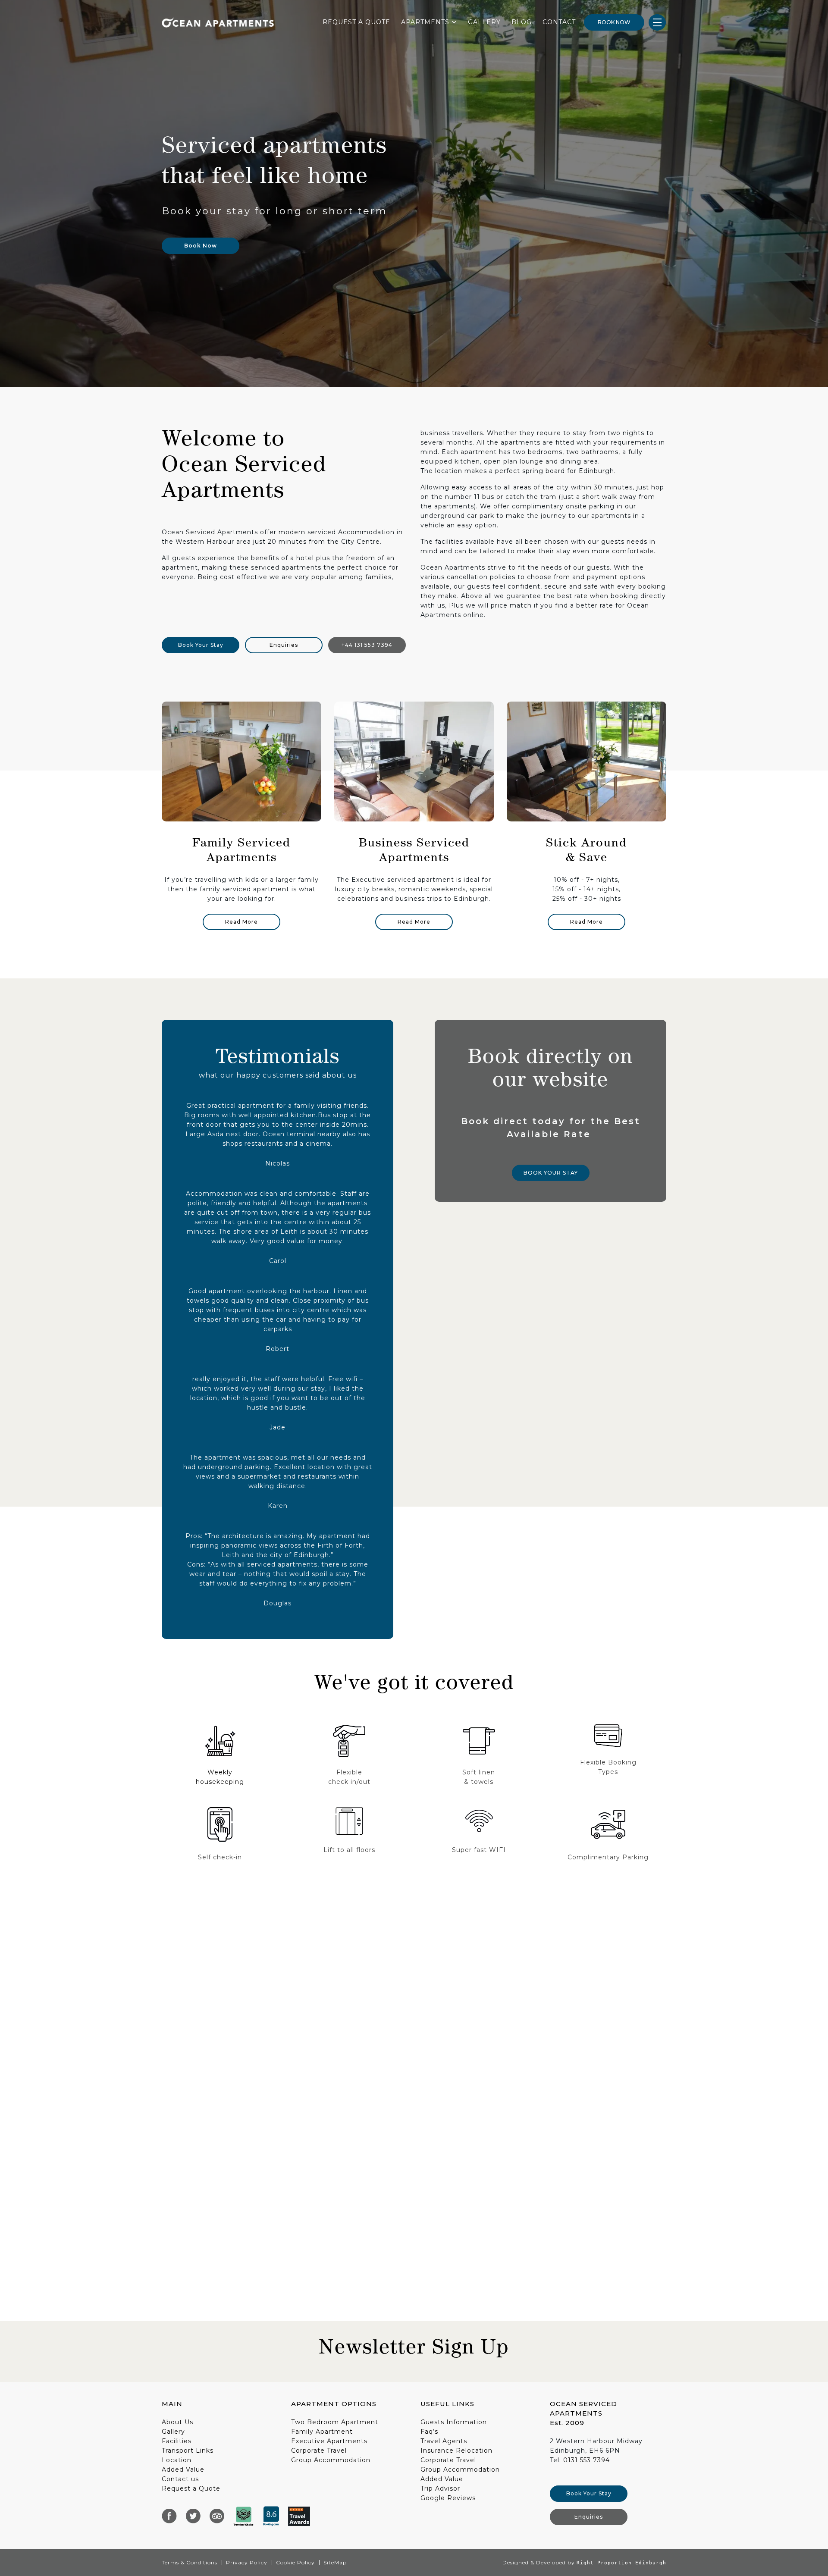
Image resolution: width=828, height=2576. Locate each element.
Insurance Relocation (456, 2451)
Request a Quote (191, 2488)
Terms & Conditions (190, 2562)
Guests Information (454, 2422)
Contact (559, 22)
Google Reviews (448, 2498)
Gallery (484, 22)
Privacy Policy (247, 2562)
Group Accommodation (331, 2460)
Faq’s (429, 2432)
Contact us (180, 2479)
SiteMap (335, 2562)
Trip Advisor (440, 2488)
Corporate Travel (319, 2451)
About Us (177, 2422)
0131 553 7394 (586, 2460)
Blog (522, 22)
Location (177, 2460)
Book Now (614, 22)
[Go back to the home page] (218, 22)
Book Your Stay (201, 645)
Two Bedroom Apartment (335, 2422)
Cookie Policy (295, 2562)
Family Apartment (322, 2432)
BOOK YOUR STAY (551, 1173)
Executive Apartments (329, 2441)
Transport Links (188, 2451)
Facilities (177, 2441)
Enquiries (284, 645)
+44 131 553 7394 (367, 645)
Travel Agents (444, 2441)
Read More (241, 922)
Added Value (183, 2469)
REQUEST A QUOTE (356, 22)
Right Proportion (604, 2563)
